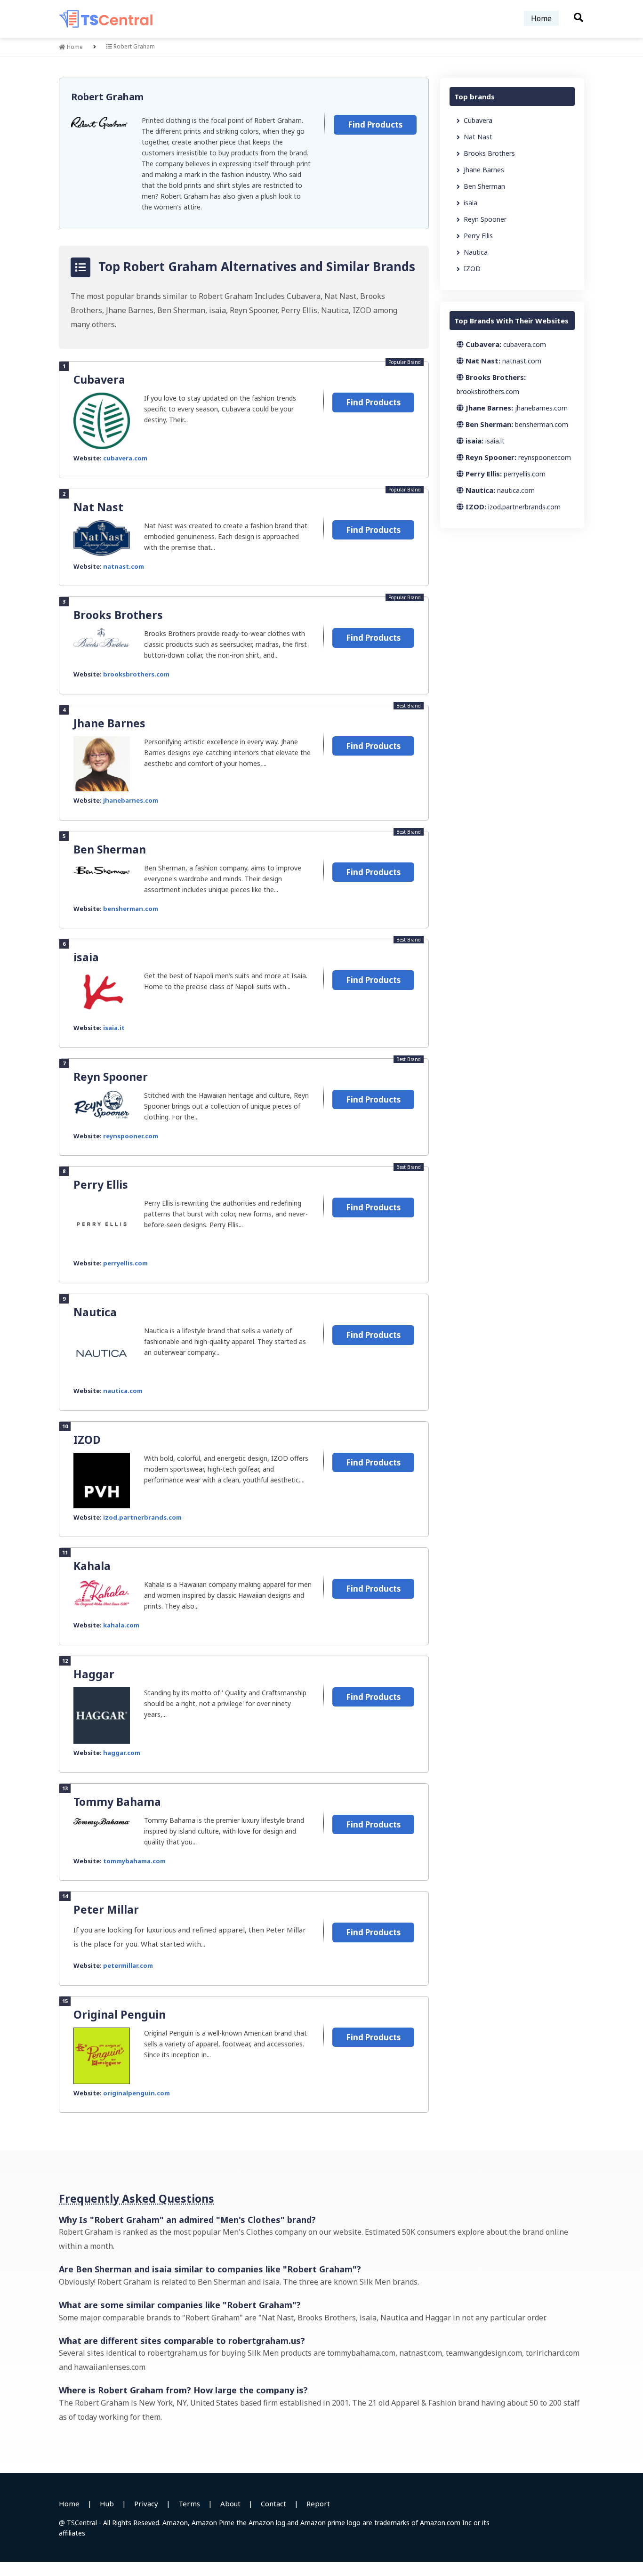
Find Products (375, 125)
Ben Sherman (110, 849)
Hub (107, 2504)
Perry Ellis (101, 1184)
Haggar (94, 1674)
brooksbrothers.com (136, 674)
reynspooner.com (131, 1136)
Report (318, 2504)
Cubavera (99, 379)
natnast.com (124, 566)
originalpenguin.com (137, 2093)
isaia (86, 957)
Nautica (95, 1312)
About (230, 2504)
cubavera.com (125, 458)
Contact (273, 2504)
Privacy (146, 2504)
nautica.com (123, 1391)
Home (541, 18)
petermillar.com (128, 1965)
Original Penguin (120, 2014)
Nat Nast (98, 507)
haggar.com (122, 1753)
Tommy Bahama (117, 1802)
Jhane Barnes (109, 723)
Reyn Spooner (111, 1077)
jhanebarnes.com (131, 800)
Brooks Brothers (118, 615)
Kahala (92, 1566)
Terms (189, 2504)
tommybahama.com (134, 1861)
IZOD (87, 1440)
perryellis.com (125, 1263)
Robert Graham (107, 97)
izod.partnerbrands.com (142, 1517)
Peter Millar (106, 1909)
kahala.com (121, 1625)
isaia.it (114, 1028)
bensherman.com (131, 909)
